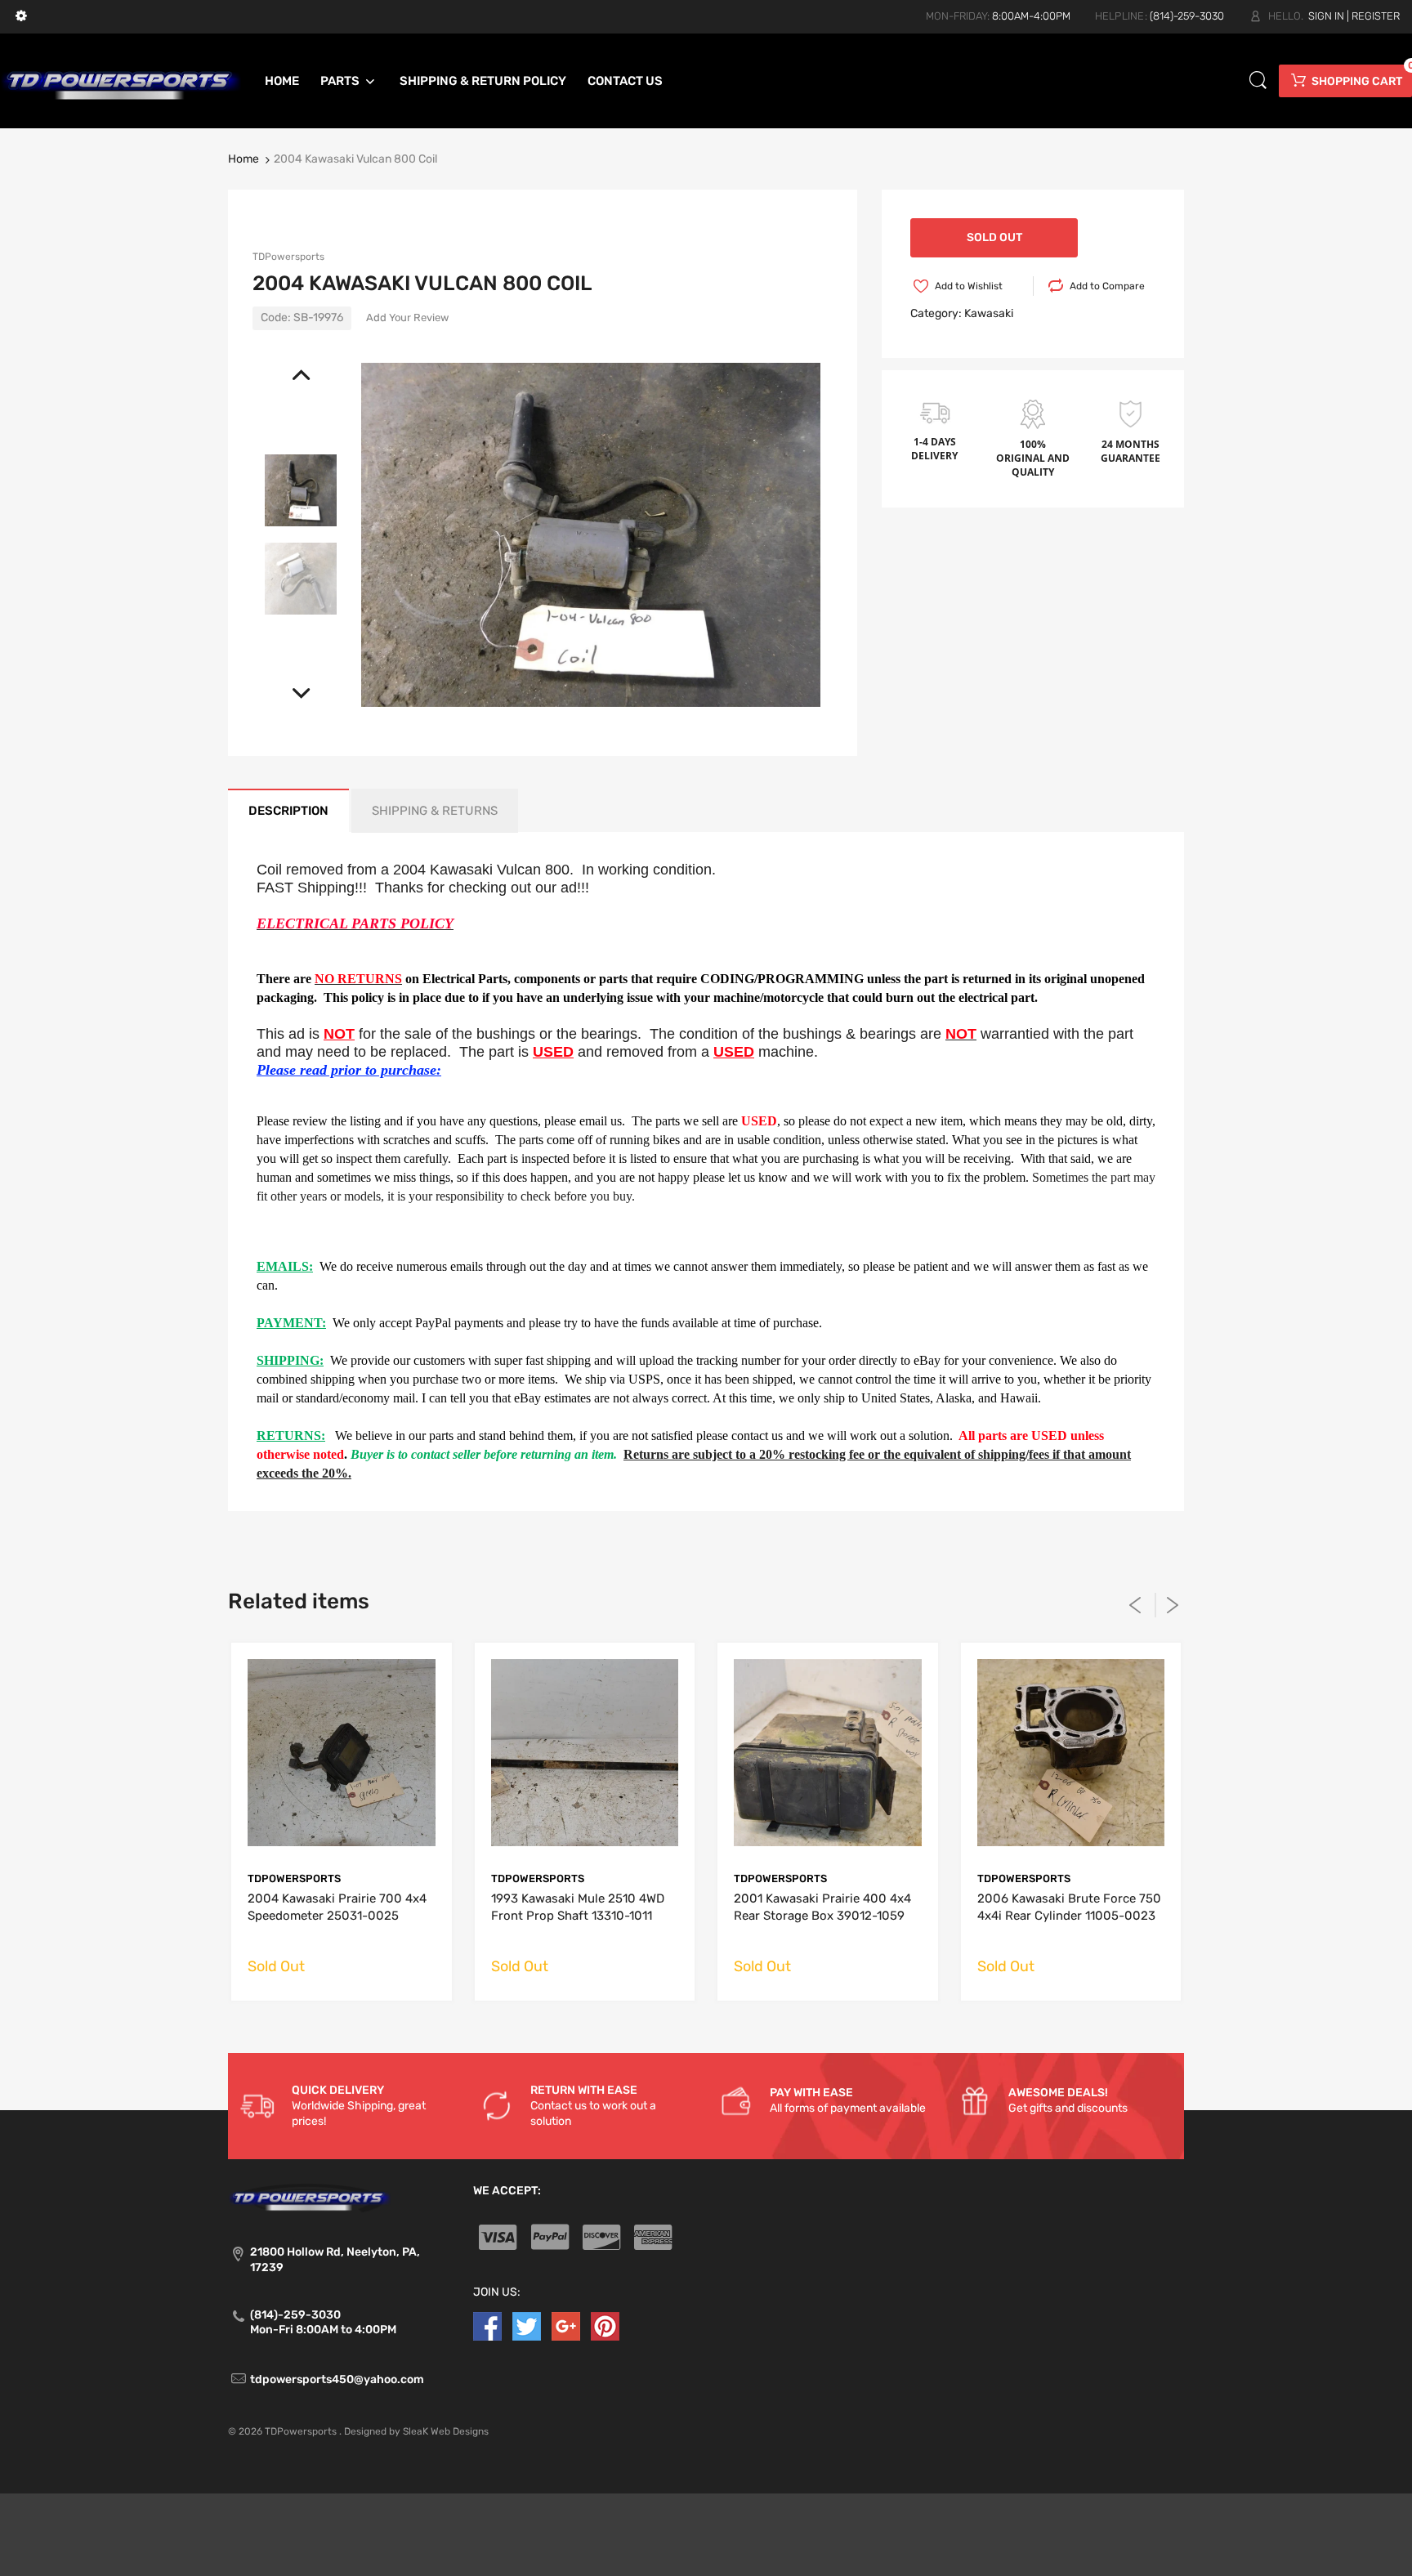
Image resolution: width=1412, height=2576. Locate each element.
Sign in (1326, 16)
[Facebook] (487, 2326)
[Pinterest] (605, 2326)
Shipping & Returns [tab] (435, 811)
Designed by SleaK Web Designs (416, 2431)
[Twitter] (527, 2326)
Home (244, 159)
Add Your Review (407, 318)
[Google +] (566, 2326)
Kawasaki (989, 313)
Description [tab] (288, 811)
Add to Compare (1107, 286)
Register (1376, 16)
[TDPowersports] (121, 80)
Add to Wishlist (969, 286)
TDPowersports (288, 257)
